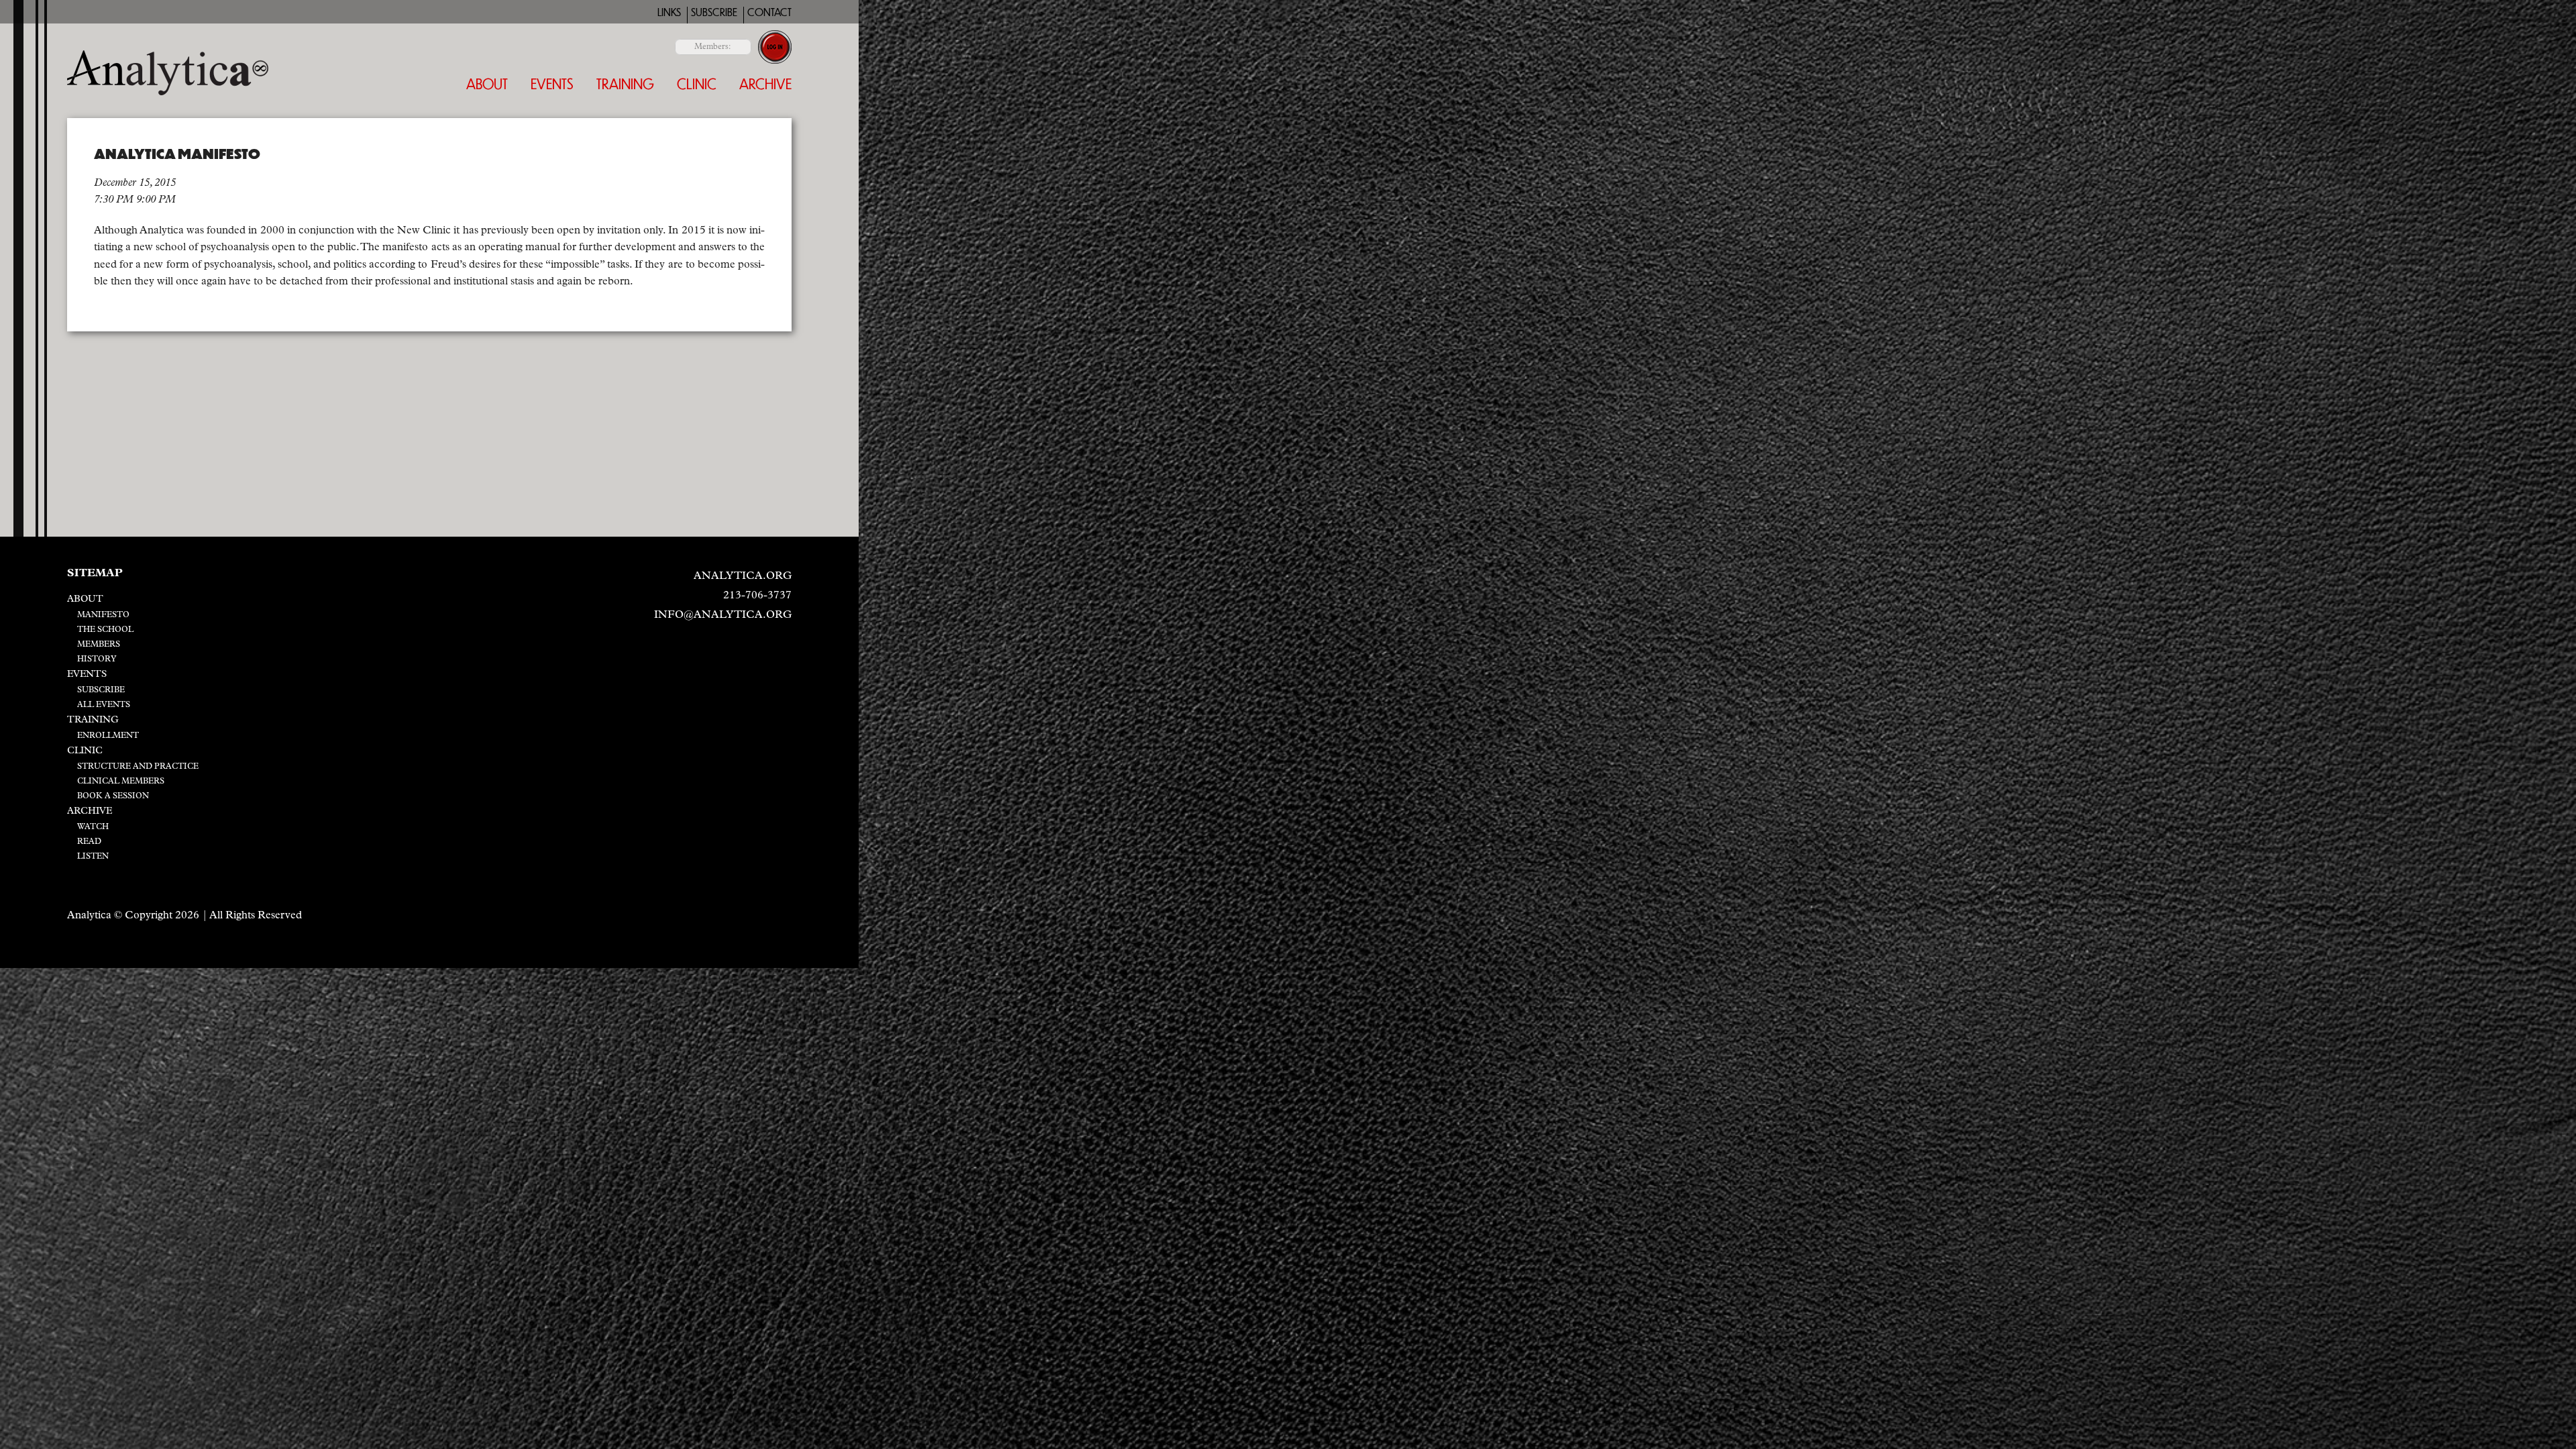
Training (625, 84)
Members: (713, 47)
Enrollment (108, 736)
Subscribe (714, 12)
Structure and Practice (138, 767)
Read (89, 842)
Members (99, 645)
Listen (93, 857)
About (487, 84)
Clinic (697, 84)
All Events (104, 705)
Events (552, 84)
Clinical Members (121, 782)
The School (105, 630)
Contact (769, 12)
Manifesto (103, 615)
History (97, 659)
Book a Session (113, 796)
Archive (765, 84)
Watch (93, 827)
